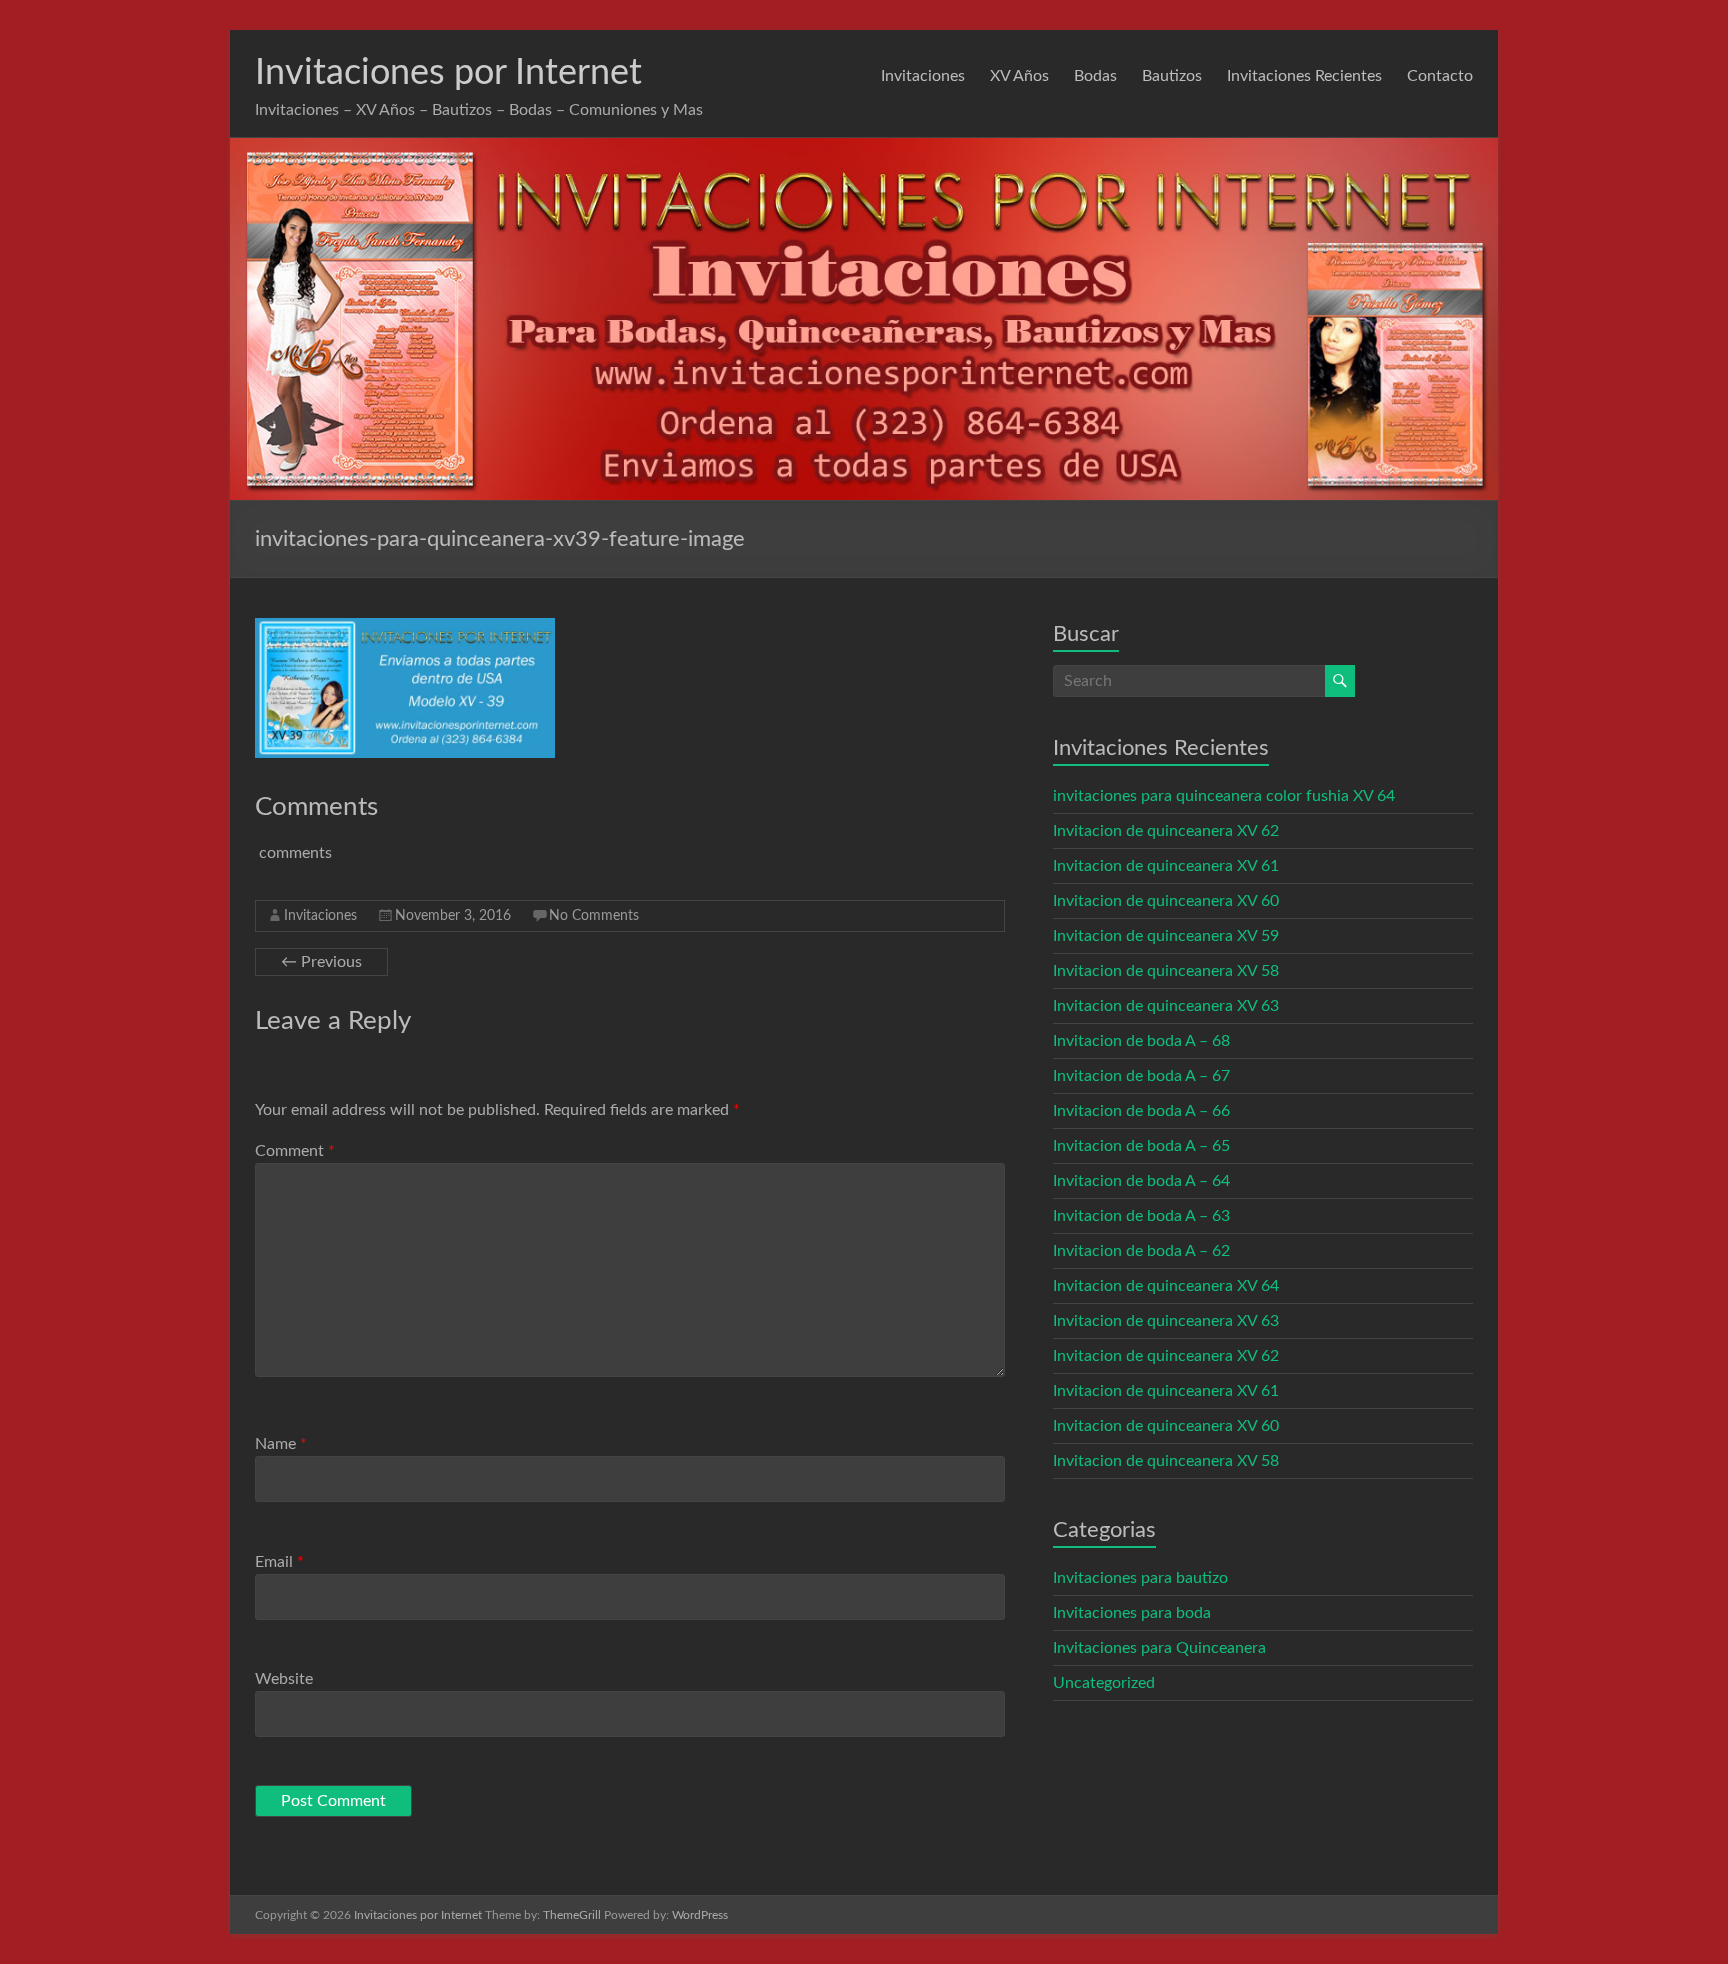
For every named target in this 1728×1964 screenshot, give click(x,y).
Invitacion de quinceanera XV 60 (1166, 901)
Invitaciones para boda (1132, 1613)
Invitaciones (923, 76)
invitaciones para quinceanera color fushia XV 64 (1224, 796)
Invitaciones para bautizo (1140, 1578)
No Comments (594, 916)
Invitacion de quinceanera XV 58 (1166, 971)
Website (284, 1679)
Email (279, 1562)
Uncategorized (1104, 1683)
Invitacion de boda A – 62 (1141, 1251)
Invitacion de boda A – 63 (1141, 1216)
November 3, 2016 (453, 916)
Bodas (1095, 76)
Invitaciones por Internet (448, 73)
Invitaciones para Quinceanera (1159, 1648)
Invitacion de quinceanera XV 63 (1166, 1006)
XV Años (1019, 76)
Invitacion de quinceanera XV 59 (1166, 936)
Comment (295, 1151)
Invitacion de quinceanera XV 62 (1166, 831)
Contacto (1440, 76)
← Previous (321, 962)
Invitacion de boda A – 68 (1141, 1041)
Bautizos (1172, 76)
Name (281, 1444)
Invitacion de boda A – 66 (1141, 1111)
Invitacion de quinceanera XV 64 (1166, 1286)
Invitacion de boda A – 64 (1141, 1181)
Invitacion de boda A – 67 (1141, 1076)
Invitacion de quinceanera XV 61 (1166, 866)
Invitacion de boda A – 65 (1141, 1146)
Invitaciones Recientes (1304, 76)
